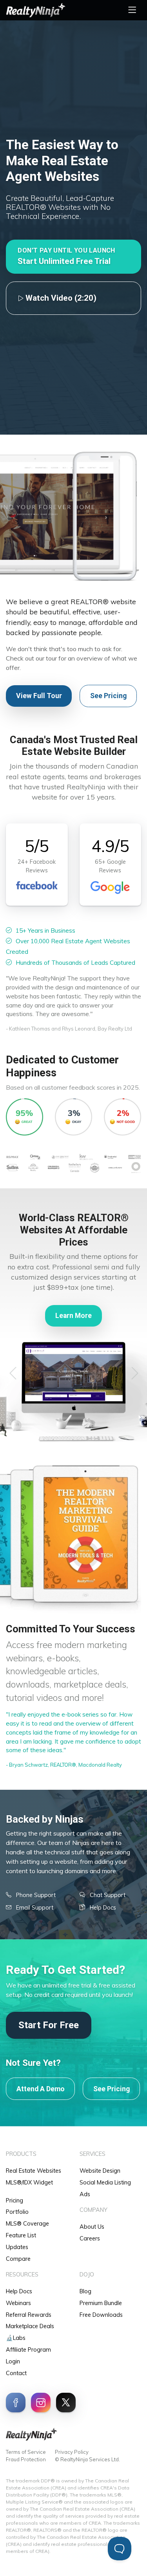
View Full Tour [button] (39, 696)
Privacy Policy (72, 2452)
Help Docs (19, 2291)
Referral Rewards (29, 2315)
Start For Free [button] (49, 2025)
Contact (16, 2373)
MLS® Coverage (27, 2224)
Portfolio (17, 2212)
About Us (92, 2227)
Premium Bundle (101, 2303)
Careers (90, 2238)
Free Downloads (101, 2315)
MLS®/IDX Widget (29, 2182)
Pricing (15, 2201)
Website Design (100, 2171)
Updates (17, 2247)
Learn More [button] (73, 1316)
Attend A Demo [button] (41, 2089)
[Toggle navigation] (132, 10)
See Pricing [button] (108, 696)
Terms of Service (26, 2452)
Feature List (21, 2235)
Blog (85, 2291)
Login (13, 2361)
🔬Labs (16, 2338)
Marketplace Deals (30, 2326)
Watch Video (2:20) (60, 298)
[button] (73, 257)
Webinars (18, 2303)
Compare (18, 2259)
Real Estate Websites (34, 2171)
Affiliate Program (28, 2350)
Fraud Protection (26, 2459)
